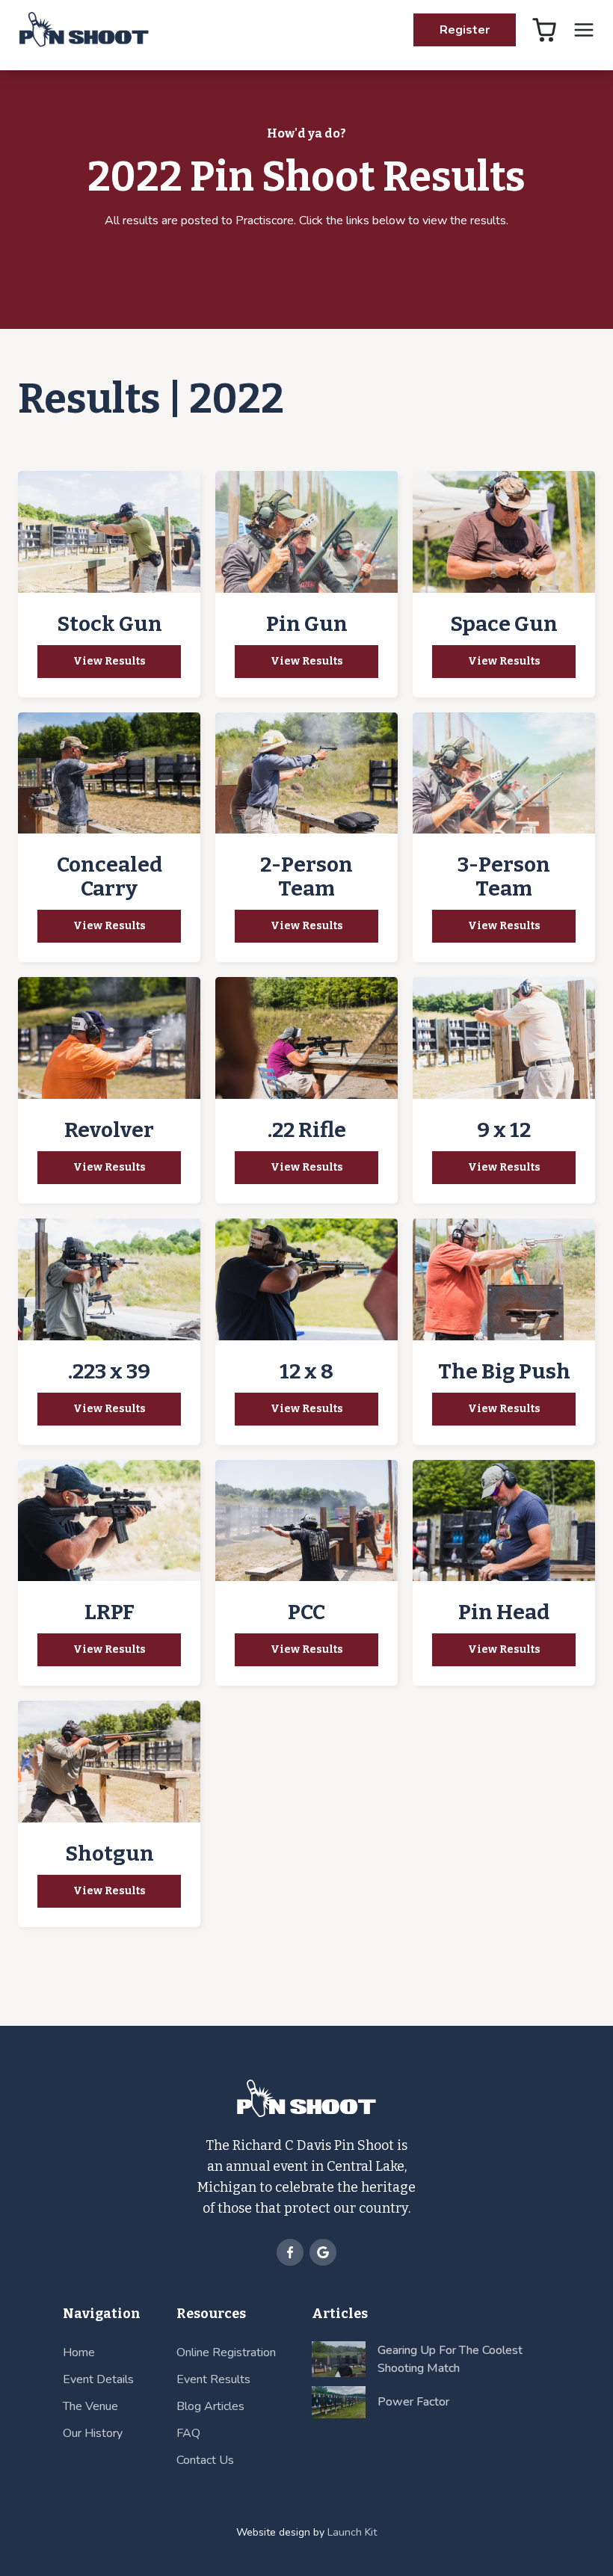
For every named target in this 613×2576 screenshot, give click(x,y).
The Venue (90, 2406)
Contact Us (205, 2460)
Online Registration (226, 2352)
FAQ (188, 2433)
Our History (93, 2433)
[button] (584, 30)
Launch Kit (352, 2532)
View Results (110, 661)
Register (465, 30)
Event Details (98, 2379)
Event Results (213, 2379)
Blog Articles (210, 2406)
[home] (83, 30)
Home (79, 2352)
